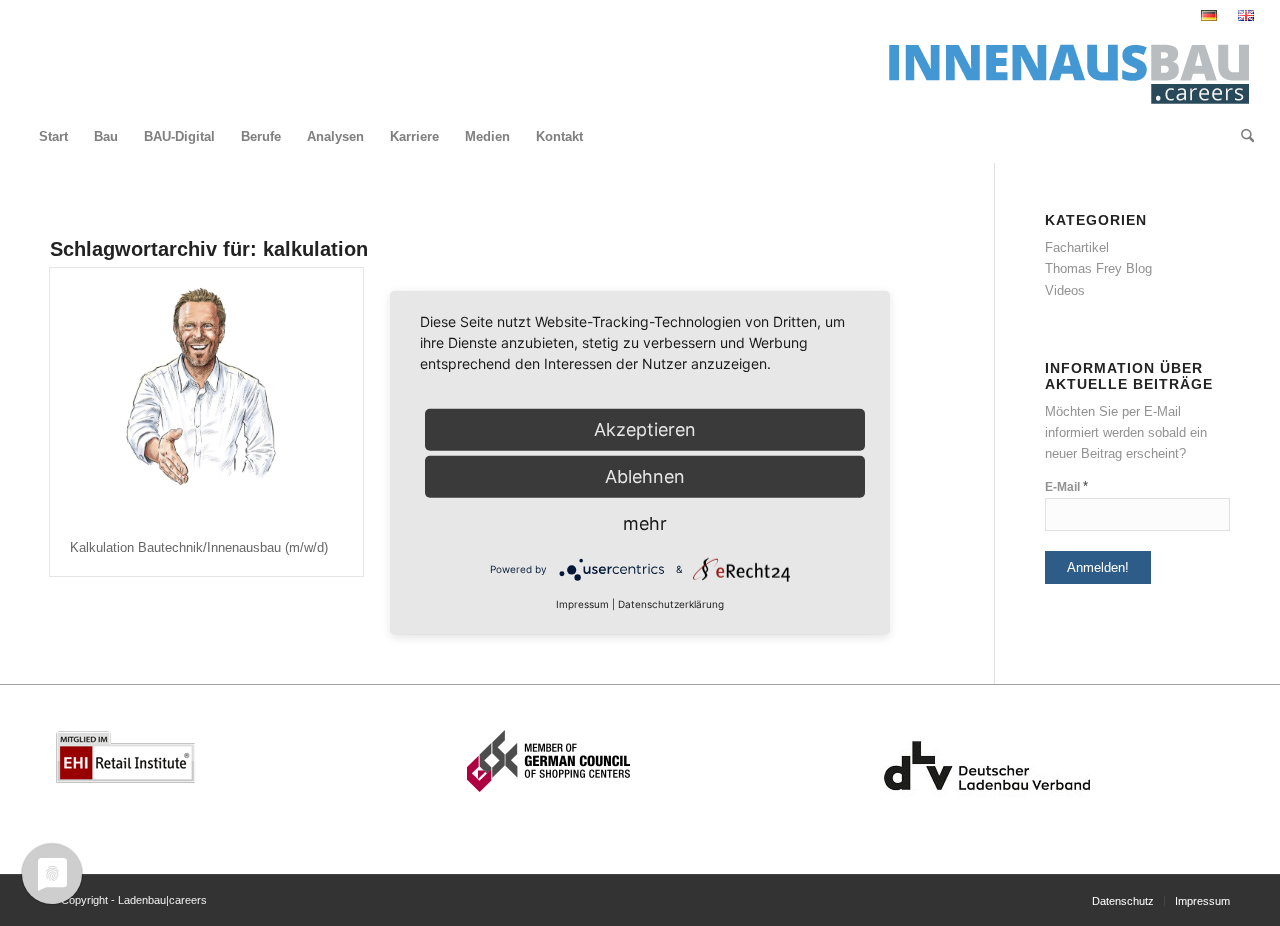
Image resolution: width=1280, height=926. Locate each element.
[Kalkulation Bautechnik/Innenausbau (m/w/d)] (206, 394)
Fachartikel (1077, 247)
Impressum (582, 604)
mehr (645, 523)
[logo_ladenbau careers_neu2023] (1062, 71)
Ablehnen (645, 476)
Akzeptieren (645, 429)
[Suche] (1241, 137)
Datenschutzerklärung (671, 604)
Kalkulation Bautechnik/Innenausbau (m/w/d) (199, 547)
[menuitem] (1209, 16)
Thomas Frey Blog (1098, 268)
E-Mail (1066, 486)
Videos (1065, 290)
